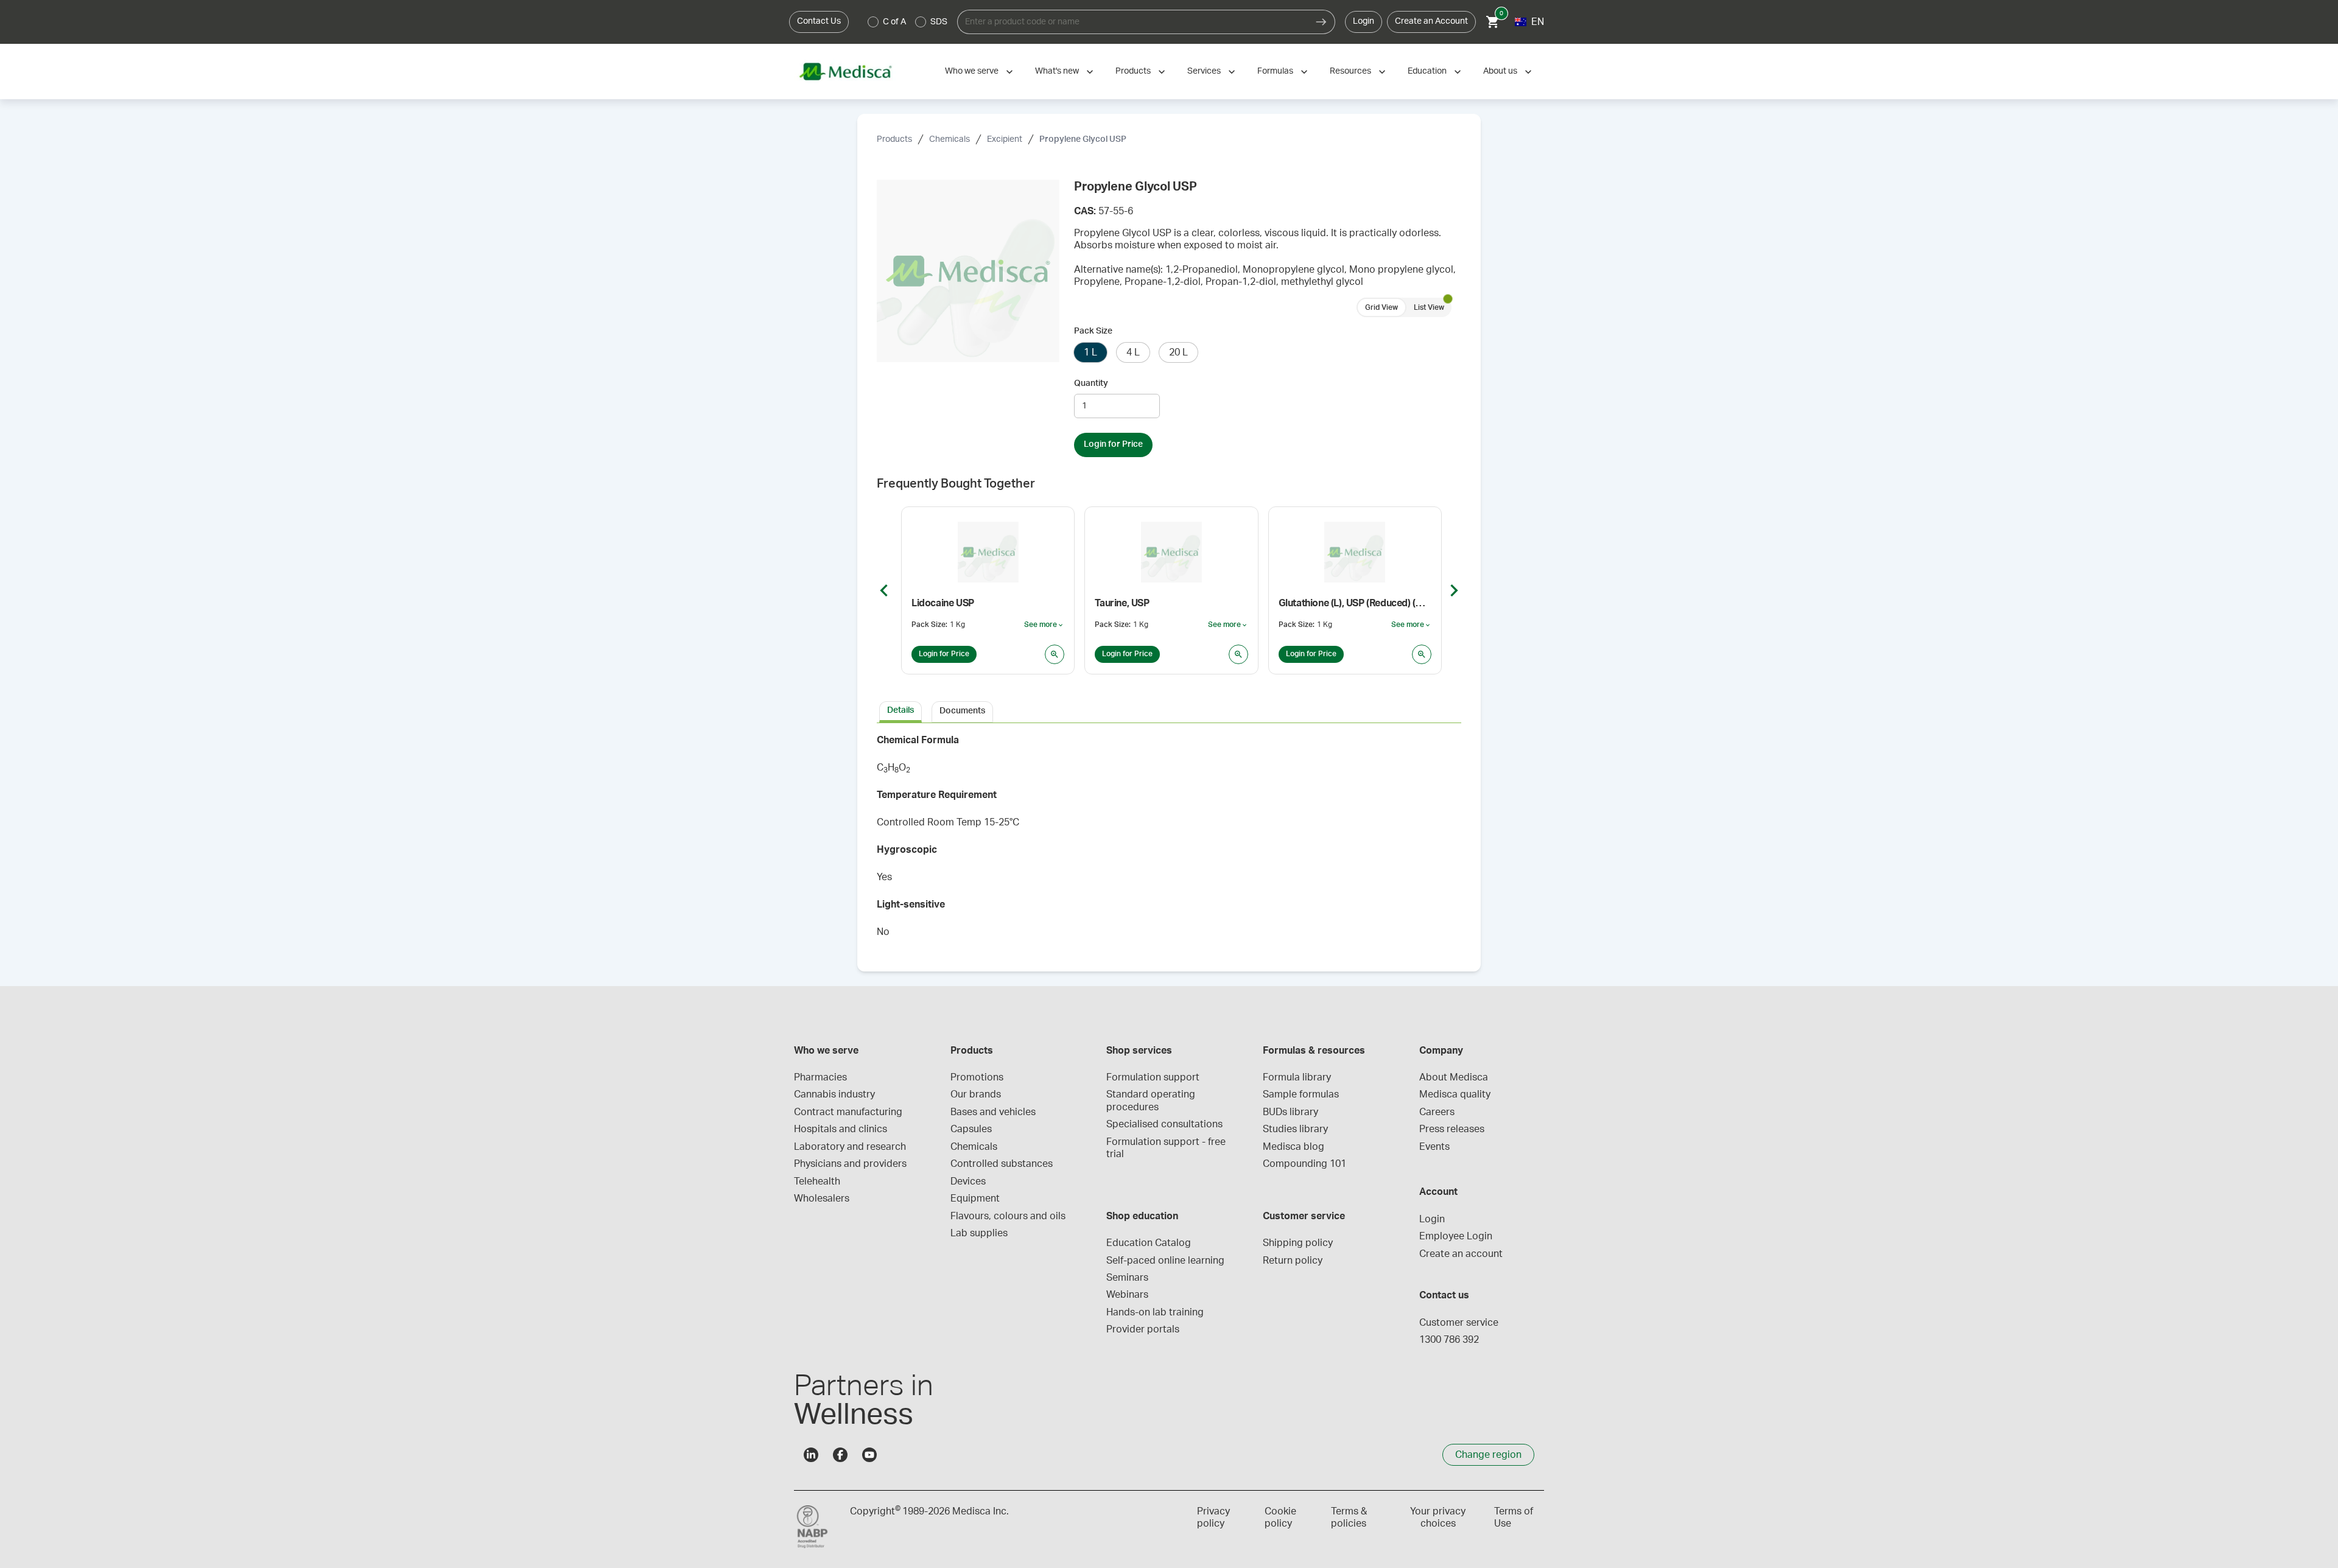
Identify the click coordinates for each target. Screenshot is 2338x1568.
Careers (1437, 1112)
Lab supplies (979, 1233)
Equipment (975, 1199)
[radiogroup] (908, 22)
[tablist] (1169, 711)
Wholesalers (822, 1199)
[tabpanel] (1169, 840)
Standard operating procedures (1152, 1101)
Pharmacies (820, 1077)
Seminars (1127, 1278)
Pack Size (1093, 331)
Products (1133, 71)
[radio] (873, 22)
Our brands (976, 1094)
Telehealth (817, 1181)
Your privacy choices (1438, 1517)
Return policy (1293, 1261)
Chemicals (950, 139)
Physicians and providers (850, 1164)
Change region (1488, 1455)
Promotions (977, 1077)
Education (1427, 71)
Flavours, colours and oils (1008, 1216)
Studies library (1295, 1129)
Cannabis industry (834, 1094)
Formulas (1275, 71)
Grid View (1381, 307)
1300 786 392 (1449, 1340)
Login (1364, 21)
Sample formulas (1301, 1094)
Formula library (1297, 1077)
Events (1434, 1147)
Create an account (1461, 1254)
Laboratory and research (850, 1147)
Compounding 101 (1304, 1164)
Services (1204, 71)
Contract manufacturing (848, 1112)
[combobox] (1132, 22)
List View (1429, 307)
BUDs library (1290, 1112)
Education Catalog (1149, 1243)
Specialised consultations (1164, 1124)
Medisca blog (1294, 1147)
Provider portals (1143, 1329)
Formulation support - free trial (1167, 1148)
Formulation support (1153, 1077)
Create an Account (1431, 21)
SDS (939, 22)
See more (1044, 625)
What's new (1057, 71)
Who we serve (972, 71)
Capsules (971, 1129)
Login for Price (1113, 444)
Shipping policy (1298, 1243)
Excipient (1005, 139)
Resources (1350, 71)
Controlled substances (1002, 1164)
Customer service (1459, 1323)
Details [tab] (900, 710)
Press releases (1452, 1129)
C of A (894, 22)
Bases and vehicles (993, 1112)
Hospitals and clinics (841, 1129)
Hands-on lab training (1155, 1312)
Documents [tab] (962, 711)
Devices (968, 1181)
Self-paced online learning (1165, 1261)
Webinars (1127, 1295)
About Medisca (1454, 1077)
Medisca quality (1455, 1094)
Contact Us (819, 21)
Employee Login (1456, 1236)
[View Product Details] (1055, 654)
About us (1500, 71)
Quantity (1091, 383)
